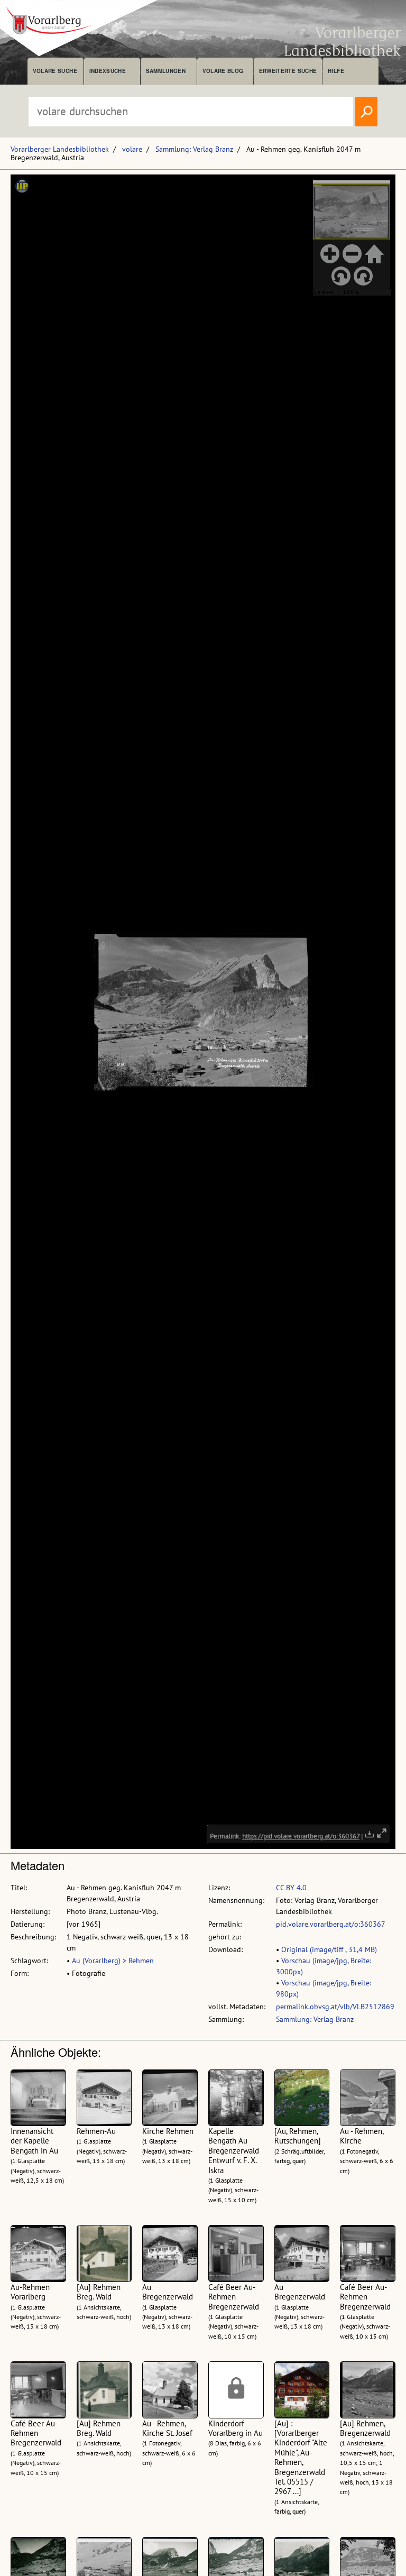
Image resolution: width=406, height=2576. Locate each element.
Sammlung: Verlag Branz (194, 149)
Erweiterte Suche (288, 71)
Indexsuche (108, 71)
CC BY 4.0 (291, 1888)
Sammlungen (166, 71)
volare (132, 149)
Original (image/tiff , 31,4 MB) (329, 1949)
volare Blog (223, 71)
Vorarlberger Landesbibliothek (60, 149)
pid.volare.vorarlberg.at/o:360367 (331, 1924)
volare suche (55, 71)
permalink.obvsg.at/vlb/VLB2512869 (335, 2007)
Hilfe (336, 71)
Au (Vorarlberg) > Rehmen (113, 1961)
